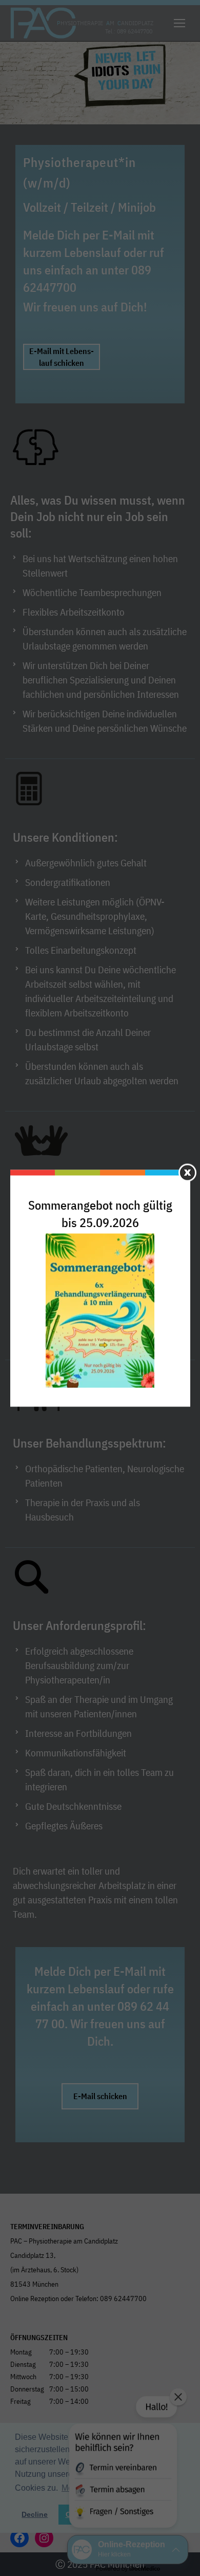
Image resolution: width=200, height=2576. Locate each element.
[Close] (187, 1172)
